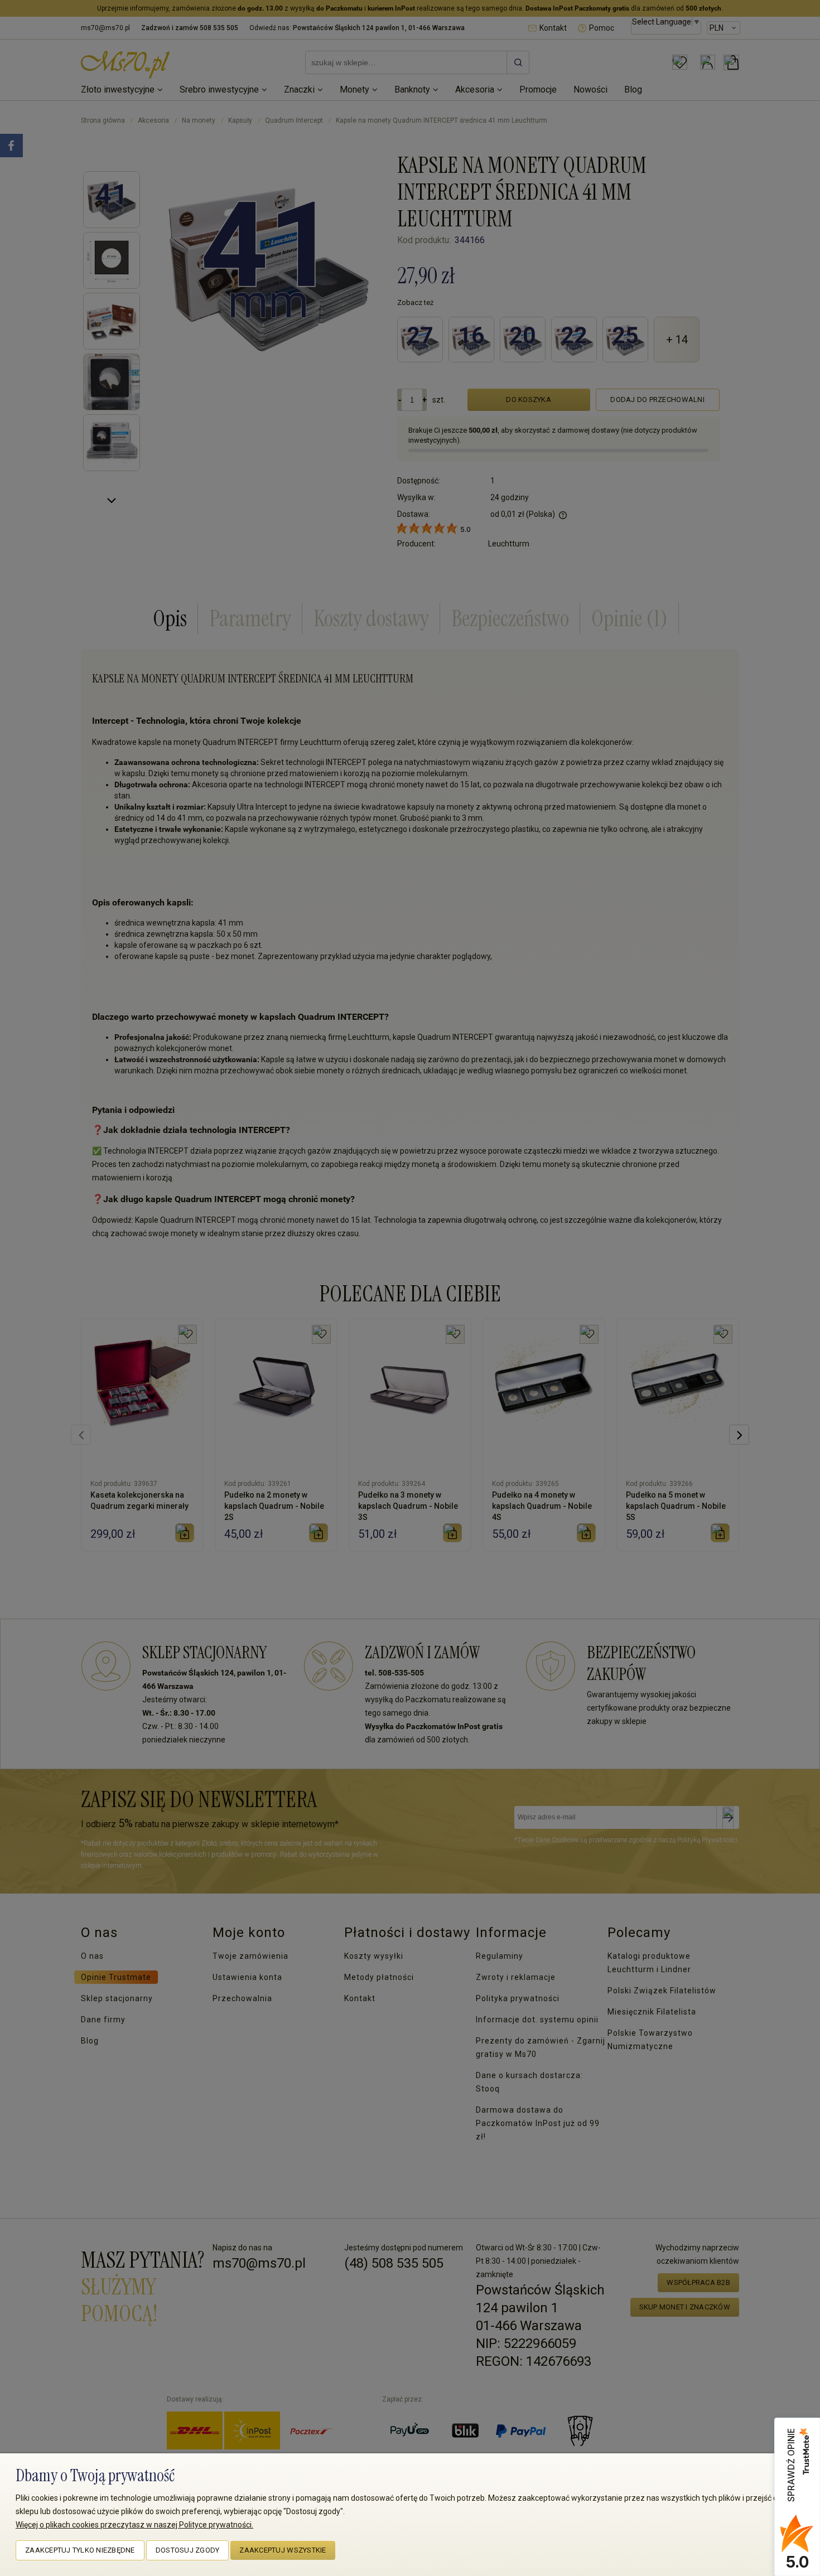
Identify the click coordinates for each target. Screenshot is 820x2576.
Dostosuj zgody (188, 2550)
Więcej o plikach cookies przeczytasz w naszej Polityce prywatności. (134, 2525)
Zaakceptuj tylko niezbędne (80, 2550)
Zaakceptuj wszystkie (283, 2550)
